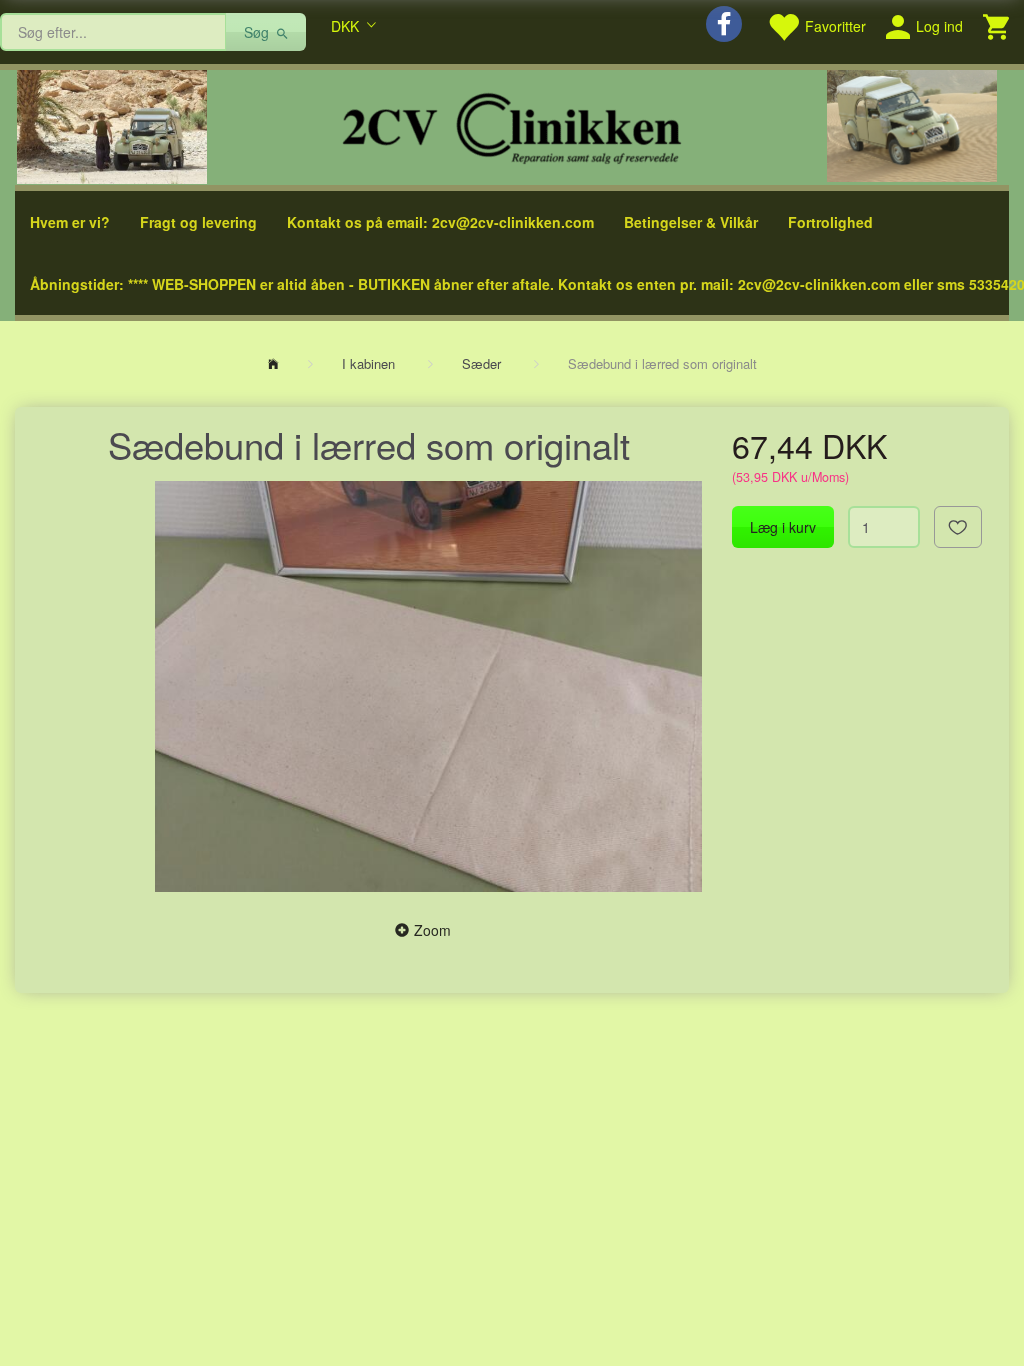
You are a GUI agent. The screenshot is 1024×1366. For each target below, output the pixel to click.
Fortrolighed (830, 222)
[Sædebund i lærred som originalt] (428, 686)
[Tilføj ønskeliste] (958, 527)
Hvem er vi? (70, 222)
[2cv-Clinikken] (512, 125)
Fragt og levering (198, 222)
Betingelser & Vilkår (691, 222)
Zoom (432, 930)
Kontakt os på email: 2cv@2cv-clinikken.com (440, 222)
